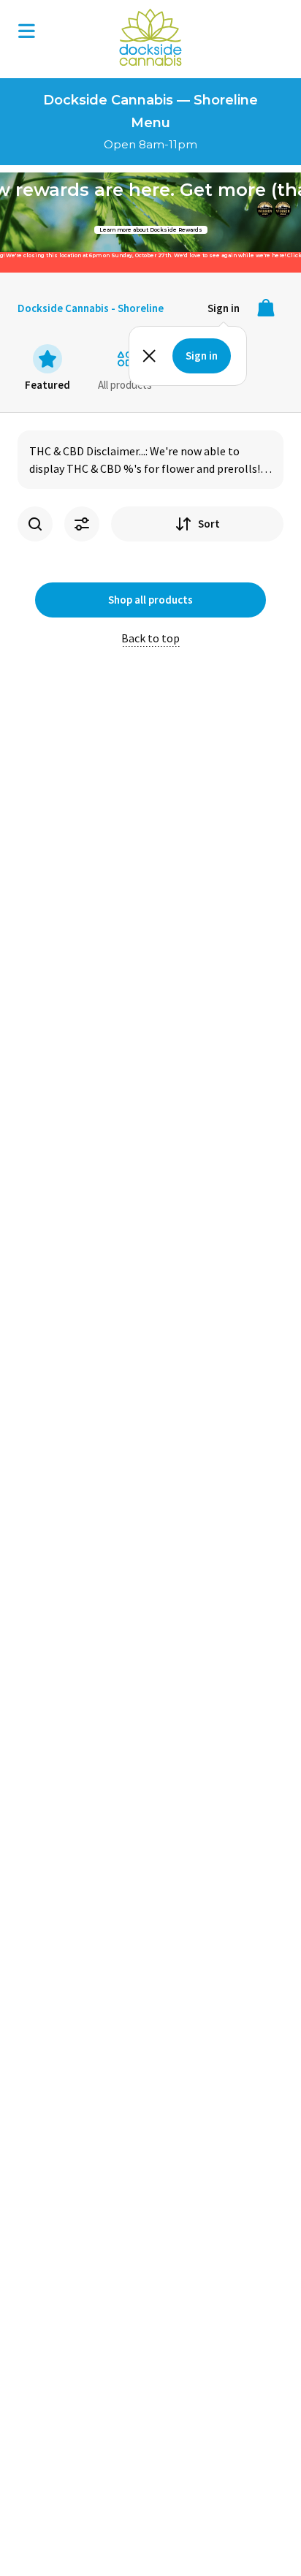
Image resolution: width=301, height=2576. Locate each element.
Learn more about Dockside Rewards (151, 230)
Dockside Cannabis (150, 37)
